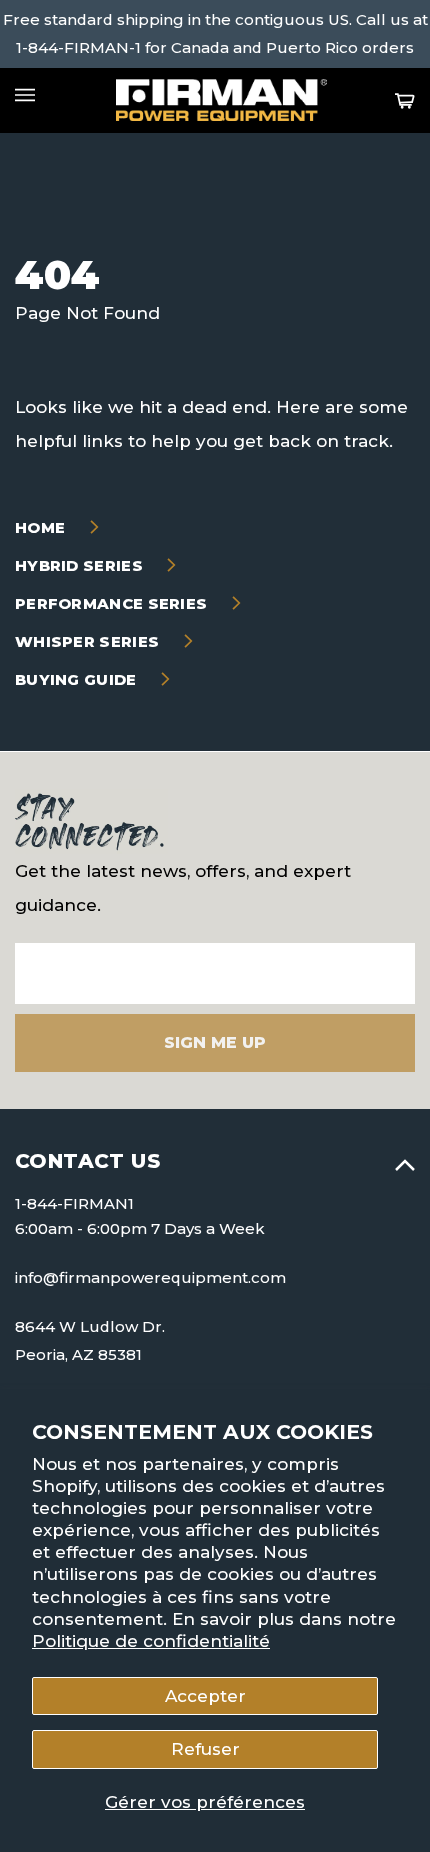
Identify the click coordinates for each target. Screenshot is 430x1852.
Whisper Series (89, 641)
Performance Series (113, 603)
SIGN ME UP (215, 1042)
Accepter (205, 1696)
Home (42, 527)
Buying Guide (78, 679)
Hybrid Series (81, 565)
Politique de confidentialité (151, 1641)
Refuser (205, 1749)
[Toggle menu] (25, 95)
